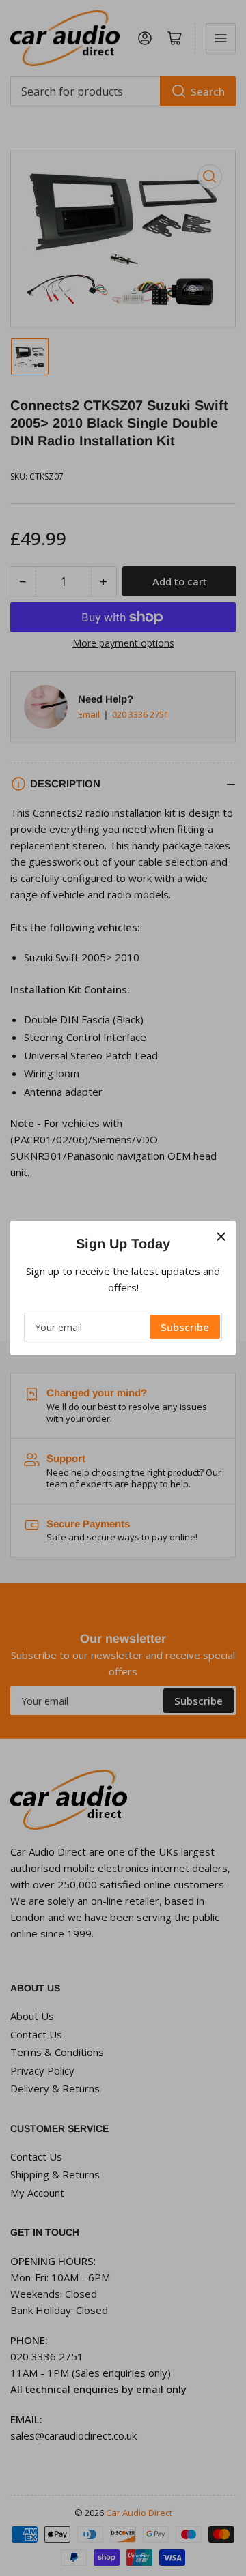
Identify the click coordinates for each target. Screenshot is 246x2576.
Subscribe (185, 1327)
